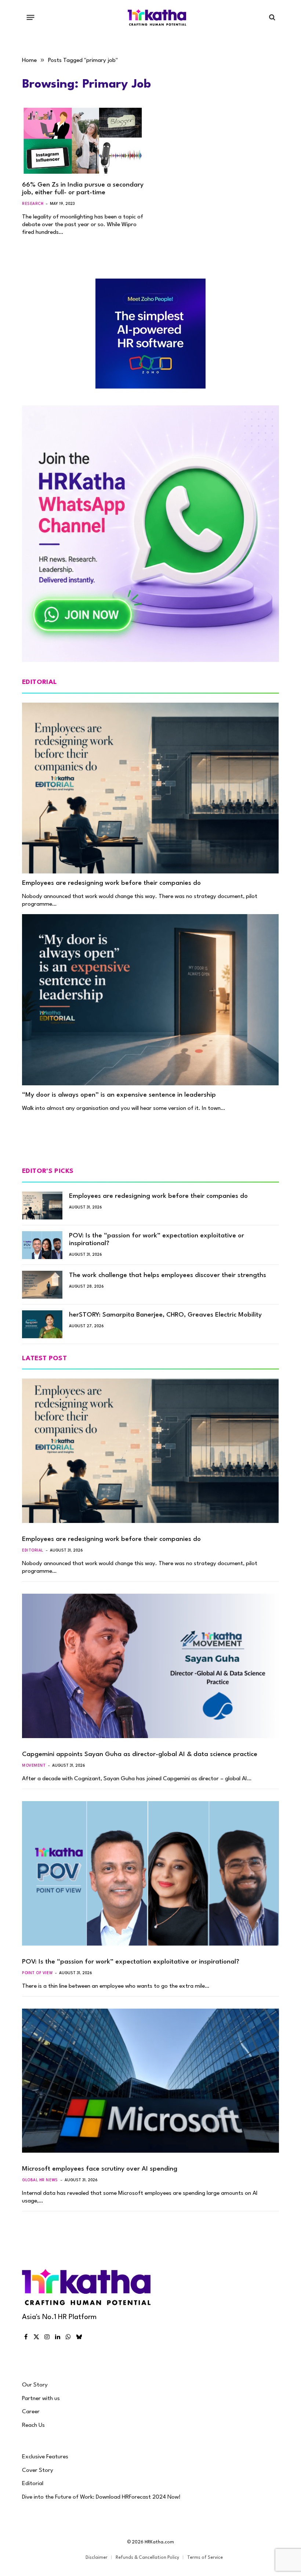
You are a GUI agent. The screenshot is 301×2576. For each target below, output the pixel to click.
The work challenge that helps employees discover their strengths (168, 1275)
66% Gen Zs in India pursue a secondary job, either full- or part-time (83, 189)
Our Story (35, 2385)
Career (31, 2412)
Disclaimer (97, 2558)
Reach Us (33, 2425)
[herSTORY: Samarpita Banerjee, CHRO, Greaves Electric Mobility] (42, 1324)
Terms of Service (205, 2558)
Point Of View (37, 1973)
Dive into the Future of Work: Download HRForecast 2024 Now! (101, 2497)
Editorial (33, 1550)
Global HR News (40, 2180)
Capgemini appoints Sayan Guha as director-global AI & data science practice (140, 1754)
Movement (34, 1766)
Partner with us (41, 2399)
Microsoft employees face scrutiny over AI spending (100, 2169)
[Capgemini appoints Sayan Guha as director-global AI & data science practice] (150, 1666)
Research (33, 204)
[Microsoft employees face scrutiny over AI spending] (150, 2081)
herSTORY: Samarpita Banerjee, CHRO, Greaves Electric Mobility (165, 1315)
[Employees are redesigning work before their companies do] (150, 788)
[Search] (271, 17)
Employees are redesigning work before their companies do (111, 883)
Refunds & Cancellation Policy (147, 2558)
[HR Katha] (157, 17)
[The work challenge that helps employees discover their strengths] (42, 1285)
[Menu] (31, 17)
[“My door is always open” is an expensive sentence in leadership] (150, 1000)
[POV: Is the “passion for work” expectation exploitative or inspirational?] (42, 1245)
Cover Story (38, 2470)
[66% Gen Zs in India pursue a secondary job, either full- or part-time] (83, 141)
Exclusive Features (45, 2457)
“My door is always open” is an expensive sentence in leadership (119, 1095)
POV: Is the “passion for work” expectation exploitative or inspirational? (157, 1240)
